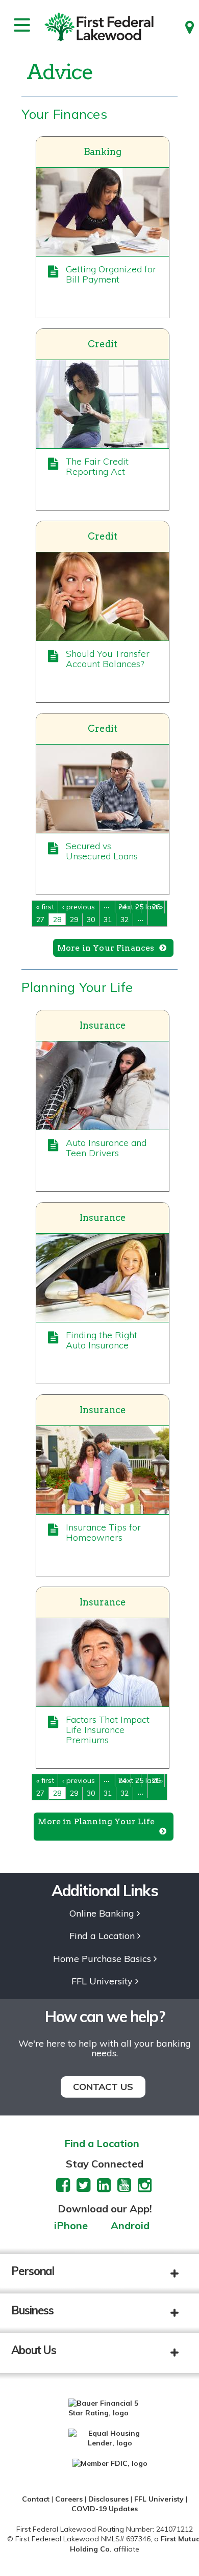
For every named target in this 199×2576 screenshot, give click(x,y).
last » (154, 907)
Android (130, 2226)
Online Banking (102, 1914)
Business (32, 2310)
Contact (36, 2499)
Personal (33, 2271)
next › (128, 907)
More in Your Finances (106, 948)
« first (45, 907)
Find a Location (102, 1936)
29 (74, 920)
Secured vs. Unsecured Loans (102, 851)
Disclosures (108, 2499)
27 (40, 920)
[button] (182, 2274)
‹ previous (79, 907)
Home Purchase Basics (102, 1959)
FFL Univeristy (159, 2499)
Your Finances (64, 114)
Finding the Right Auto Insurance (102, 1340)
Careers (69, 2499)
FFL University (102, 1982)
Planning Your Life (77, 987)
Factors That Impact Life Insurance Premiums (108, 1730)
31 (108, 920)
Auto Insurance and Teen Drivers (106, 1148)
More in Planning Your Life (96, 1821)
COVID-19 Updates (105, 2509)
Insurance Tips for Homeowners (103, 1532)
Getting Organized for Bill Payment (111, 274)
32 (125, 920)
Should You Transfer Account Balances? (108, 659)
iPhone (71, 2226)
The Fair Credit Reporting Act (97, 466)
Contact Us (103, 2087)
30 (91, 920)
